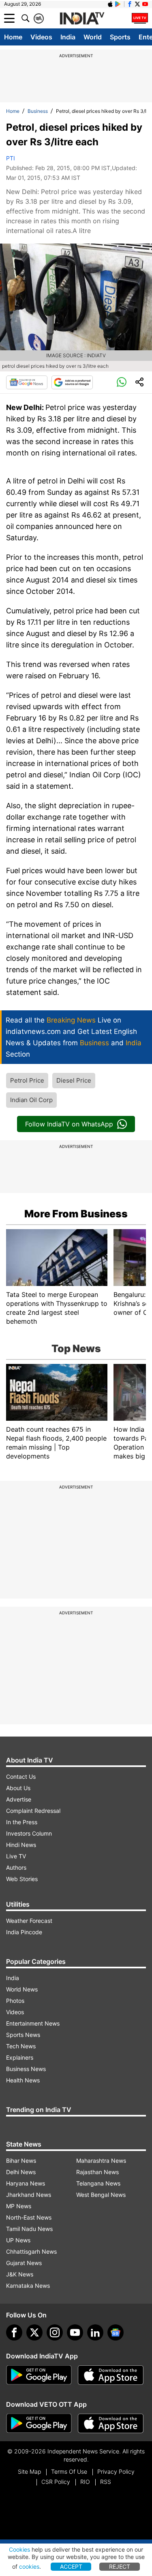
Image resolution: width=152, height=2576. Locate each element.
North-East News (29, 2217)
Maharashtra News (101, 2161)
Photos (15, 2001)
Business (38, 111)
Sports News (23, 2035)
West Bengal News (101, 2195)
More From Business (76, 1214)
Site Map (29, 2471)
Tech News (21, 2046)
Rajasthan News (97, 2172)
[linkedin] (95, 2332)
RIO (85, 2482)
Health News (23, 2080)
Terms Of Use (69, 2471)
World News (22, 1989)
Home (13, 37)
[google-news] (116, 2332)
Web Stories (22, 1879)
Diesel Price (74, 1080)
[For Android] (39, 2423)
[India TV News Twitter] (137, 4)
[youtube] (75, 2332)
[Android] (118, 4)
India (68, 37)
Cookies (19, 2549)
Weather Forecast (29, 1921)
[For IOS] (111, 2423)
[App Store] (111, 2375)
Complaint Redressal (33, 1811)
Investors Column (29, 1833)
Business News (26, 2069)
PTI (11, 158)
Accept (71, 2566)
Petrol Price (27, 1080)
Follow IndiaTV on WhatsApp (69, 1124)
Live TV (16, 1856)
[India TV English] (82, 19)
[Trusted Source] (72, 382)
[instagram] (55, 2332)
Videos (41, 37)
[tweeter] (34, 2332)
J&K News (20, 2274)
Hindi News (21, 1845)
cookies (29, 2566)
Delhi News (21, 2172)
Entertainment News (33, 2023)
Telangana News (98, 2183)
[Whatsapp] (122, 382)
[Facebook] (14, 2332)
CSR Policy (56, 2482)
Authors (16, 1867)
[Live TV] (140, 18)
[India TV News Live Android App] (39, 2375)
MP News (19, 2206)
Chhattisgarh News (31, 2251)
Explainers (20, 2057)
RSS (106, 2482)
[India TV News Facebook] (130, 4)
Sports (120, 37)
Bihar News (21, 2161)
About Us (18, 1788)
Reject (120, 2566)
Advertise (19, 1799)
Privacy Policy (116, 2471)
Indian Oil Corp (31, 1100)
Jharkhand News (29, 2195)
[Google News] (27, 382)
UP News (18, 2240)
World (93, 37)
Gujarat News (24, 2263)
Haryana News (26, 2183)
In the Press (22, 1822)
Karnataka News (28, 2286)
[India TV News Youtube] (145, 4)
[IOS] (110, 4)
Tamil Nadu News (29, 2229)
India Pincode (24, 1932)
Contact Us (21, 1777)
